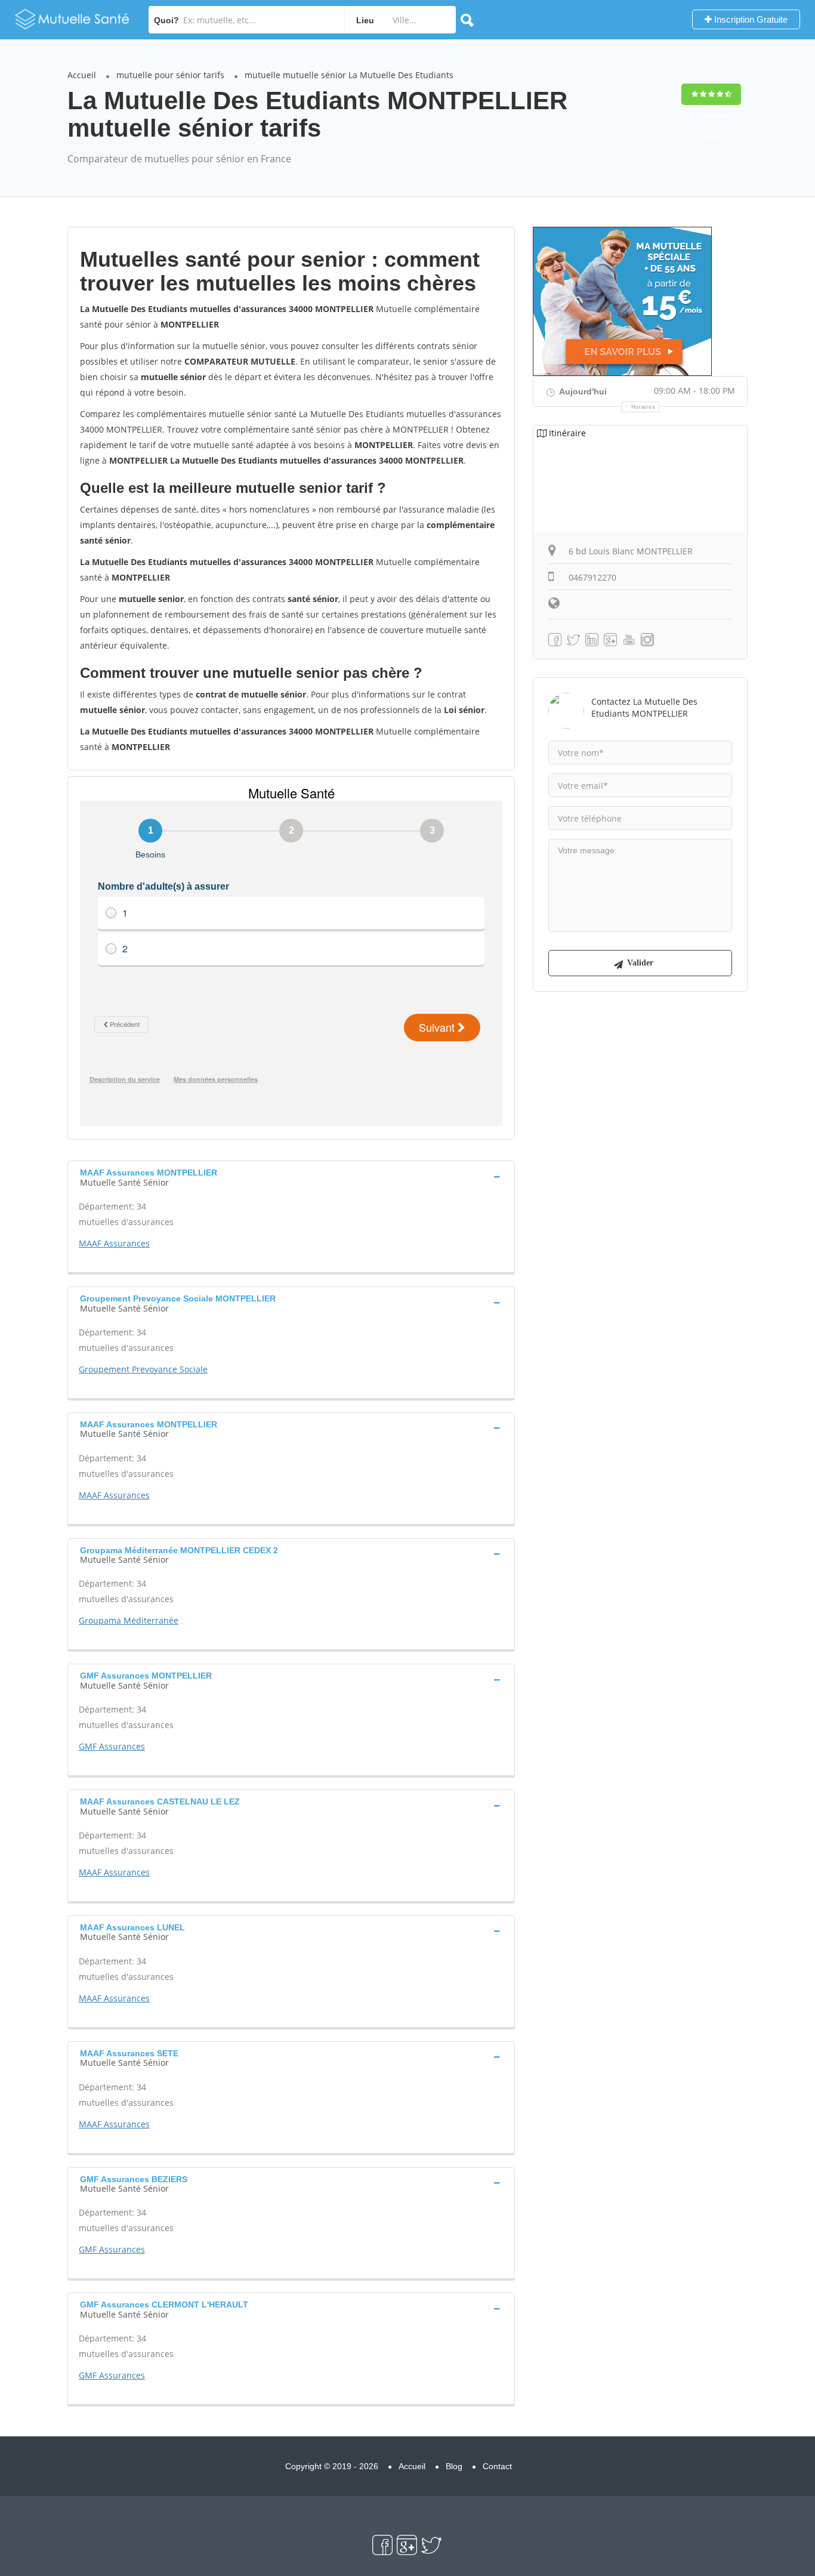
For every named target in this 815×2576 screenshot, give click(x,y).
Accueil (82, 75)
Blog (454, 2466)
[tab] (291, 1176)
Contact (497, 2466)
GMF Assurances (112, 1746)
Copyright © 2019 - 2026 (332, 2466)
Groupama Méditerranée (129, 1620)
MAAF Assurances (114, 1243)
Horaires (643, 407)
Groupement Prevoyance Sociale (143, 1369)
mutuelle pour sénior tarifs (170, 75)
